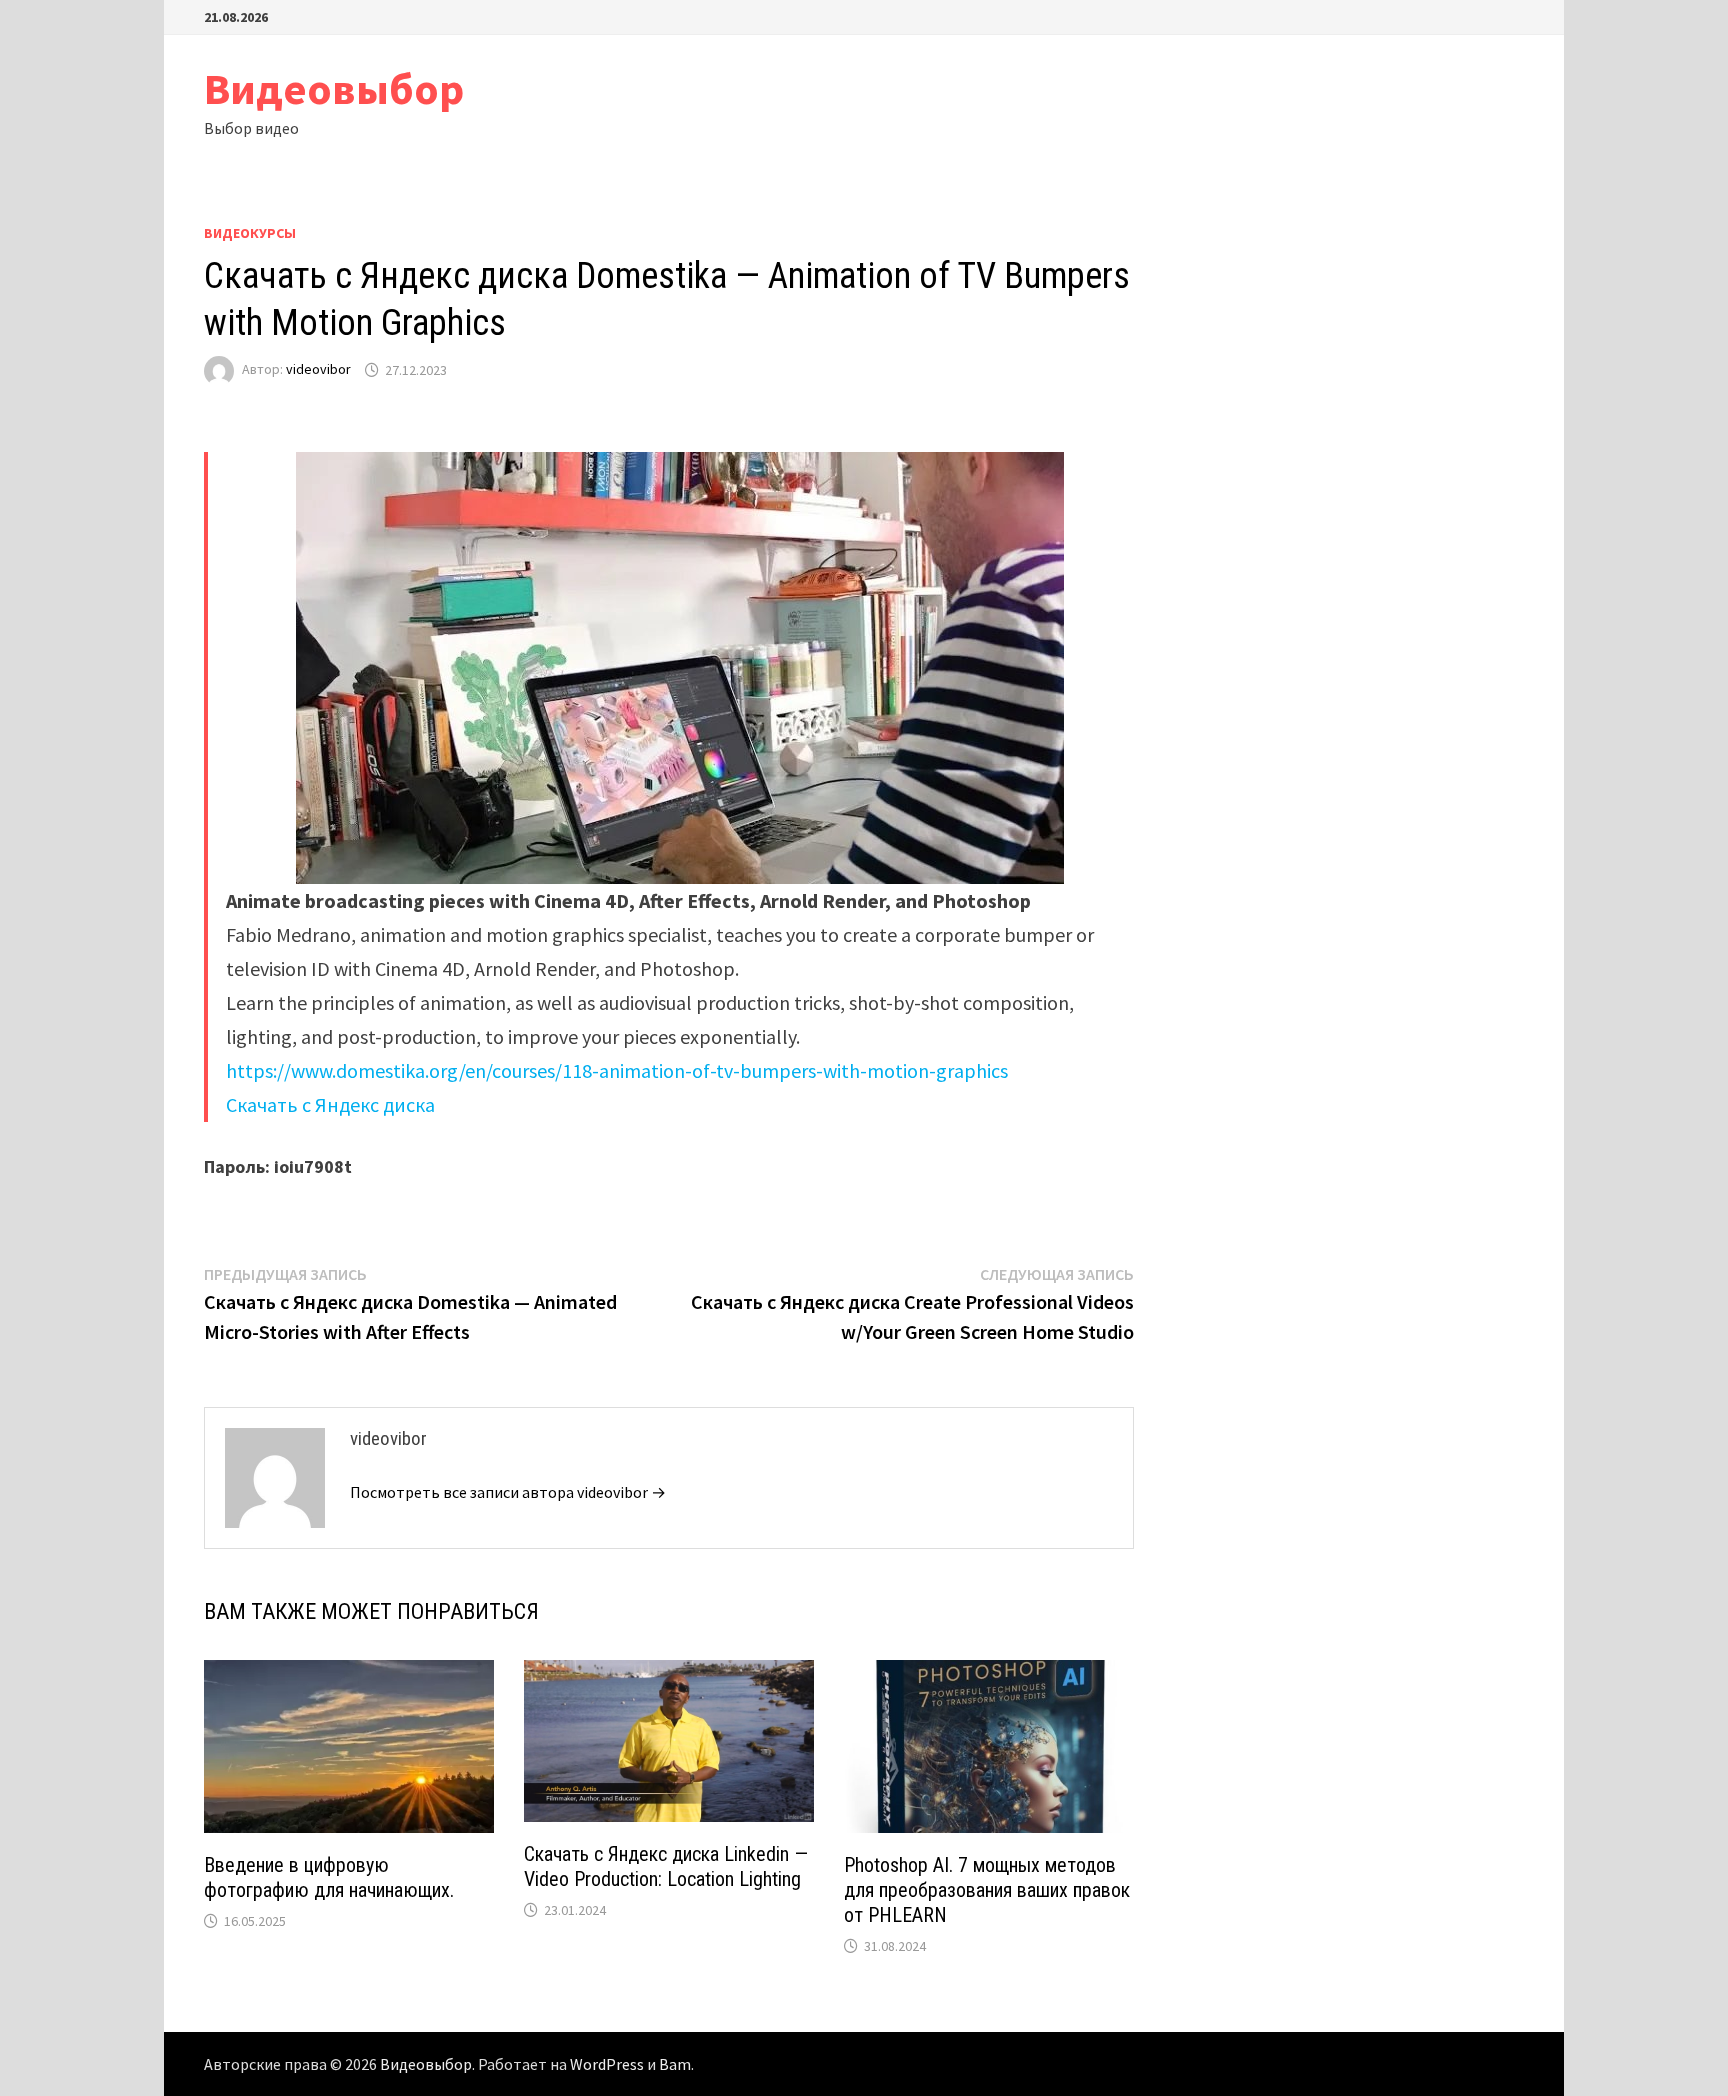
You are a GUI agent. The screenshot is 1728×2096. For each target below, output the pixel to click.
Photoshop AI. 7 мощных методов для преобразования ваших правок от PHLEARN (987, 1890)
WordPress (607, 2064)
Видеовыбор (334, 88)
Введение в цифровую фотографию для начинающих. (329, 1877)
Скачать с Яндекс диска (330, 1104)
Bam (675, 2064)
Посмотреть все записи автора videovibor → (508, 1492)
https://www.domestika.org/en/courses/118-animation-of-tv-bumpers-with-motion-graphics (617, 1070)
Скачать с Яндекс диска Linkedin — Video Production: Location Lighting (666, 1866)
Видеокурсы (250, 233)
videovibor (318, 370)
